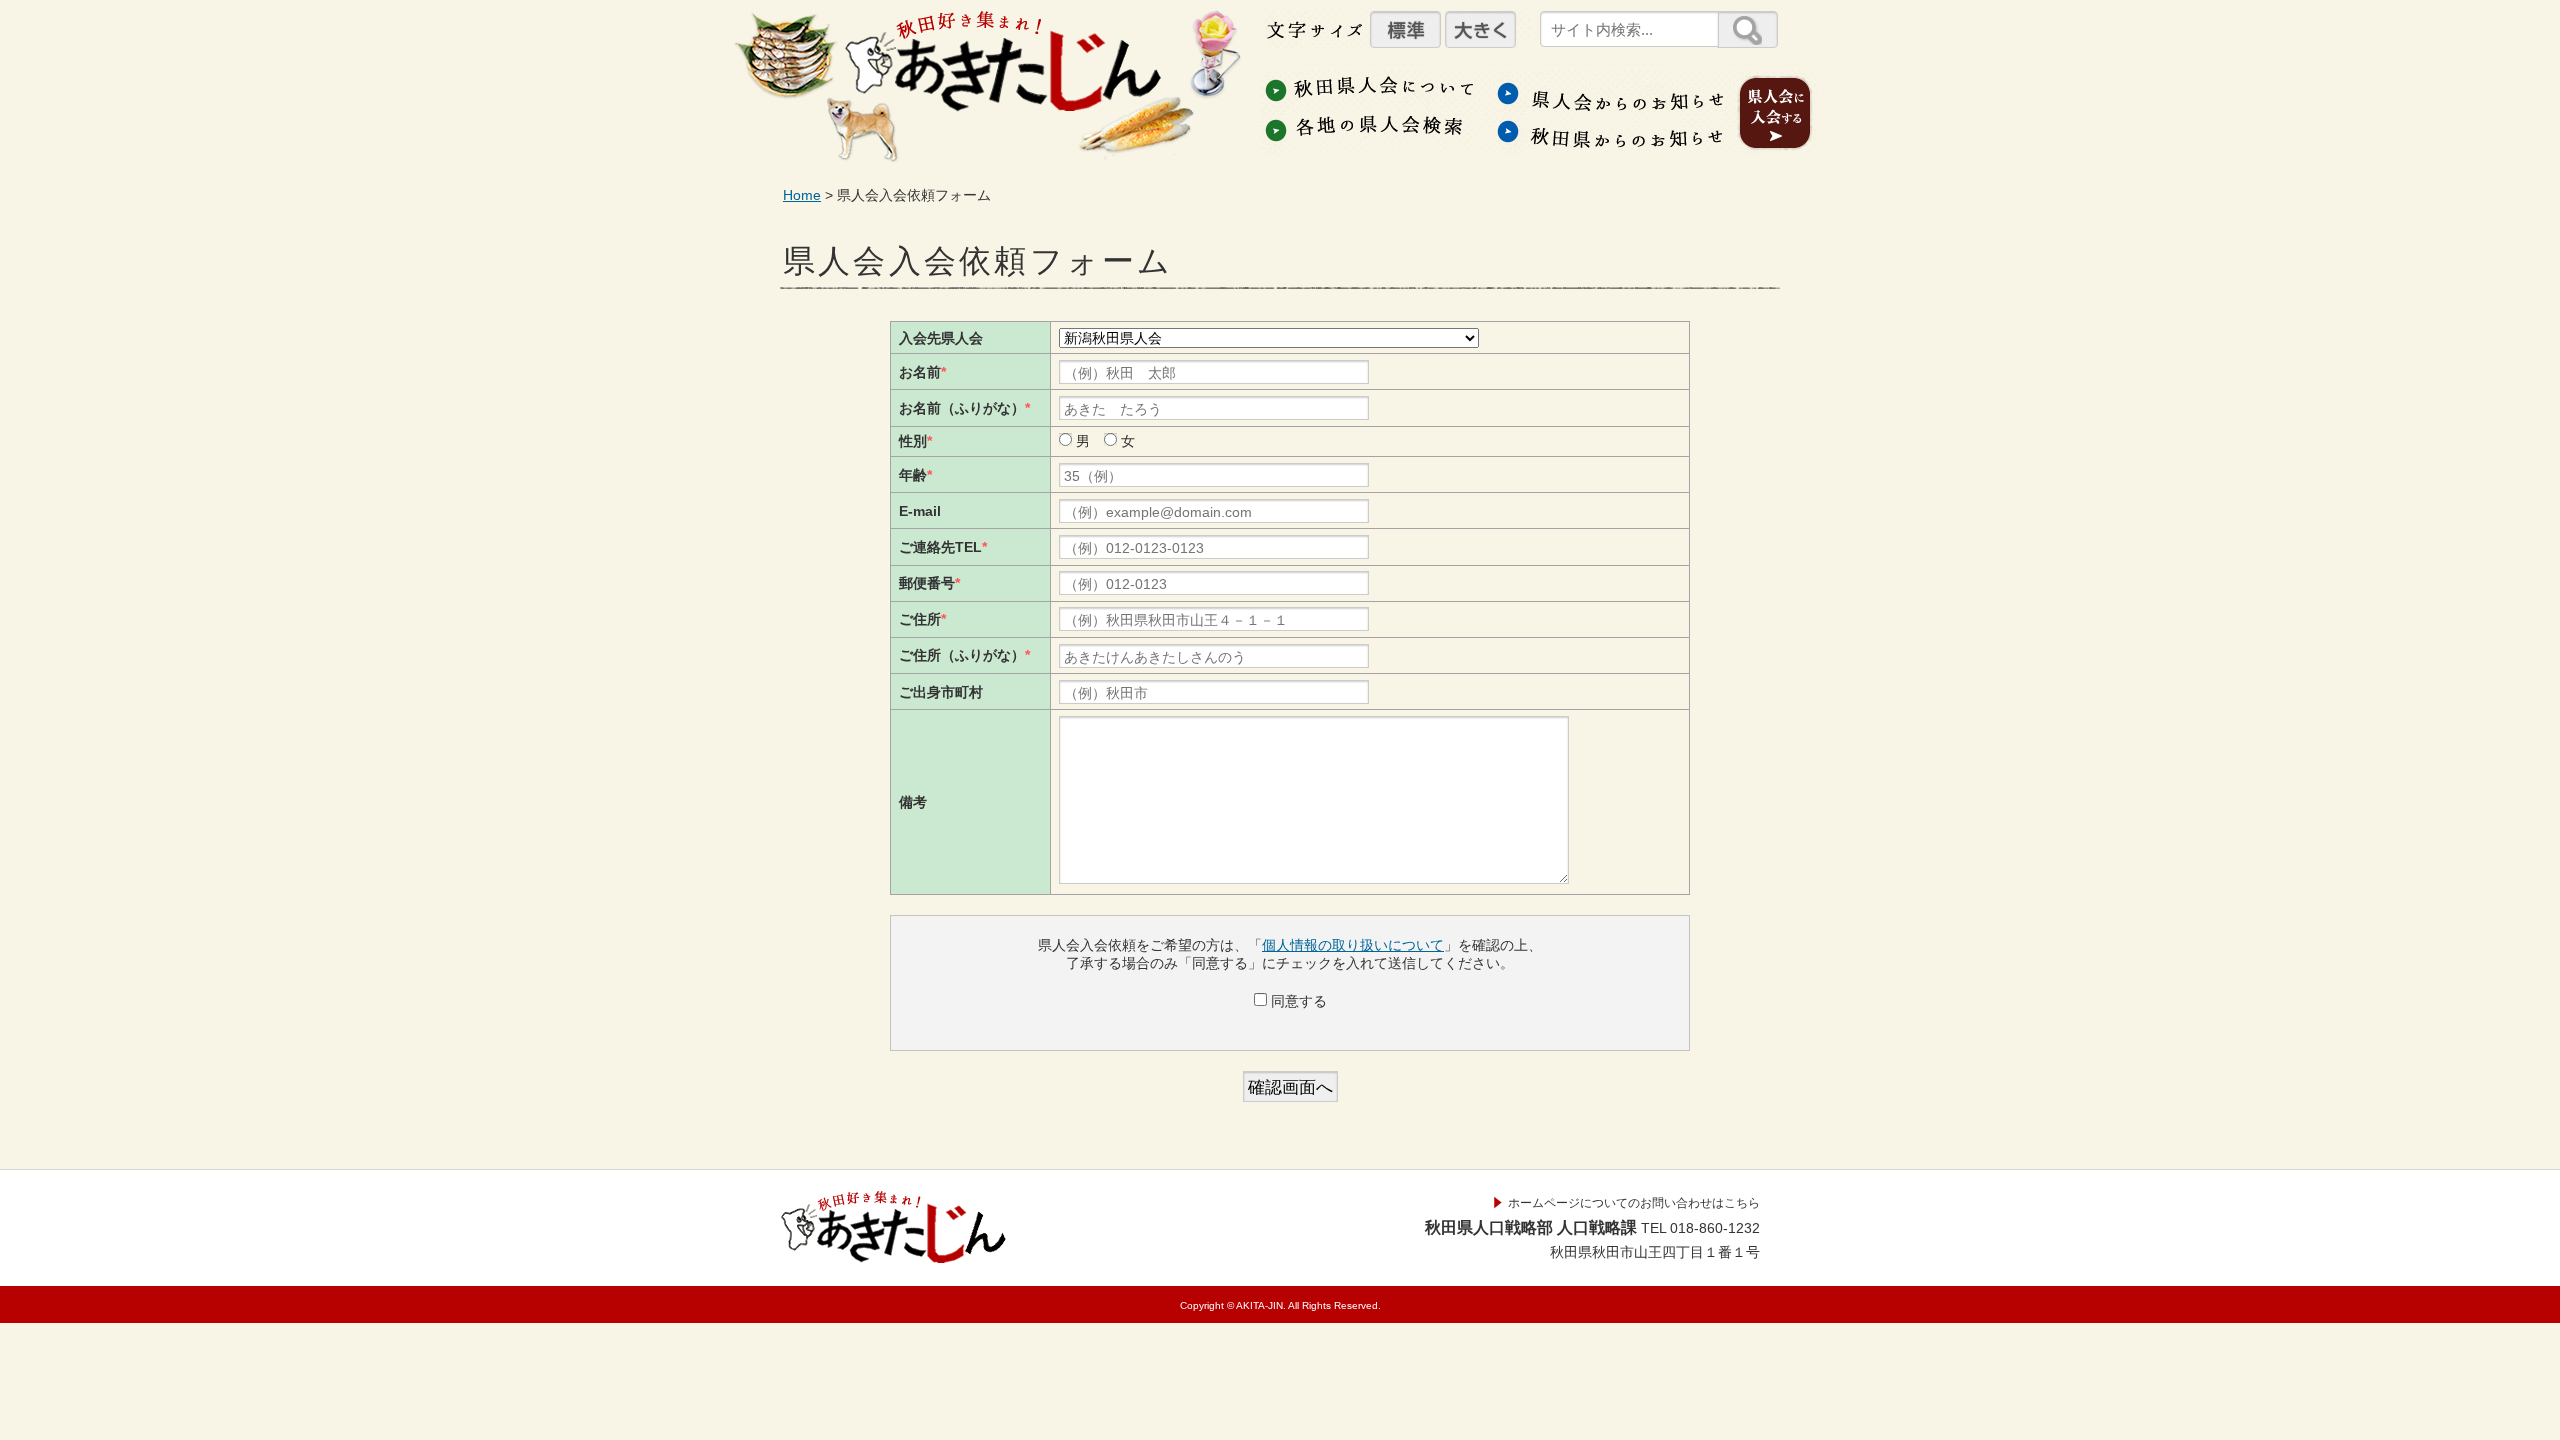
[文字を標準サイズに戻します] (1405, 29)
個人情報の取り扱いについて (1353, 945)
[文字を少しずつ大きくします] (1480, 29)
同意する (1297, 1001)
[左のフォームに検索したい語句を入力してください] (1747, 29)
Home (802, 195)
